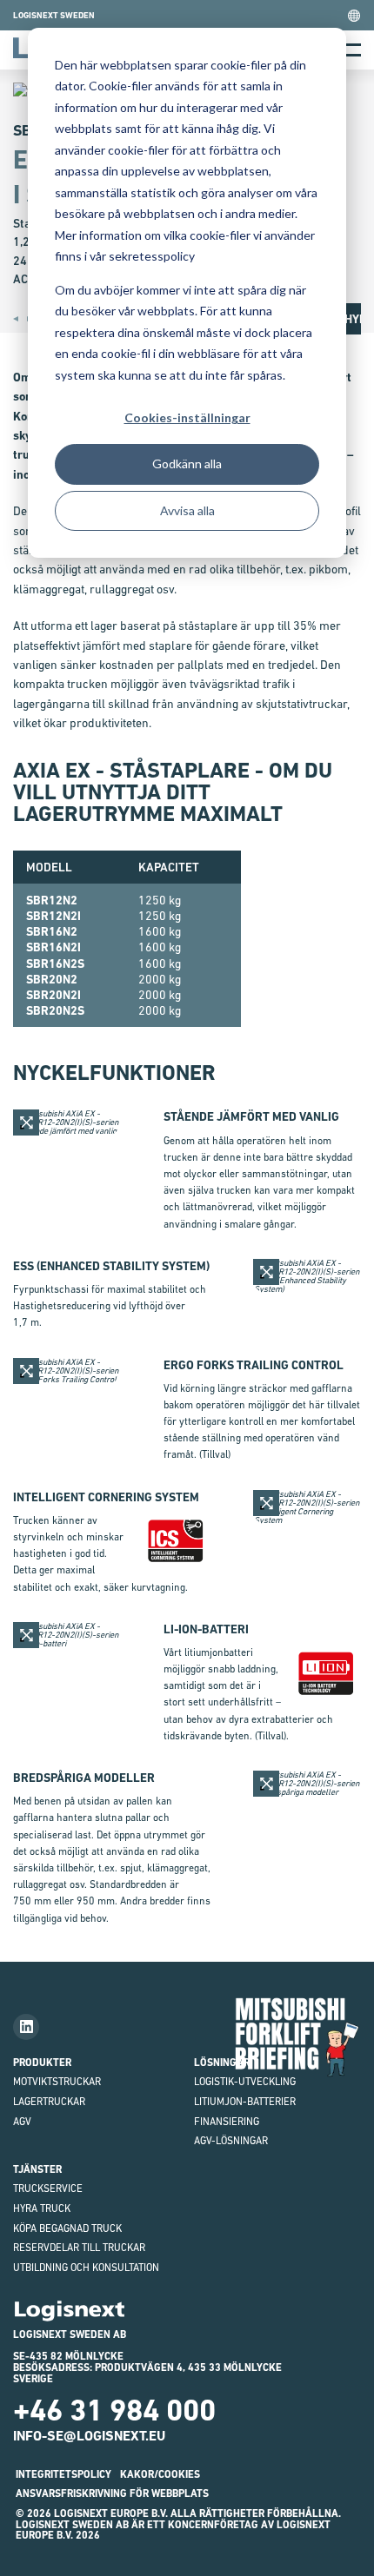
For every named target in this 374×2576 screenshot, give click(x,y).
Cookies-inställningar (187, 417)
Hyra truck (42, 2208)
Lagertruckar (49, 2102)
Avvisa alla (187, 510)
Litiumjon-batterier (245, 2102)
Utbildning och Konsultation (86, 2268)
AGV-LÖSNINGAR (231, 2141)
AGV (22, 2122)
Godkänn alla (187, 464)
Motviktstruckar (57, 2082)
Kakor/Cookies (160, 2474)
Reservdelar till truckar (79, 2248)
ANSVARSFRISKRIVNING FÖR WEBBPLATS (112, 2493)
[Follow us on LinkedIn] (26, 2027)
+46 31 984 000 (114, 2410)
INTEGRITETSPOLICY (63, 2474)
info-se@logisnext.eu (89, 2436)
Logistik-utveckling (245, 2082)
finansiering (227, 2122)
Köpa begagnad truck (67, 2228)
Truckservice (48, 2189)
